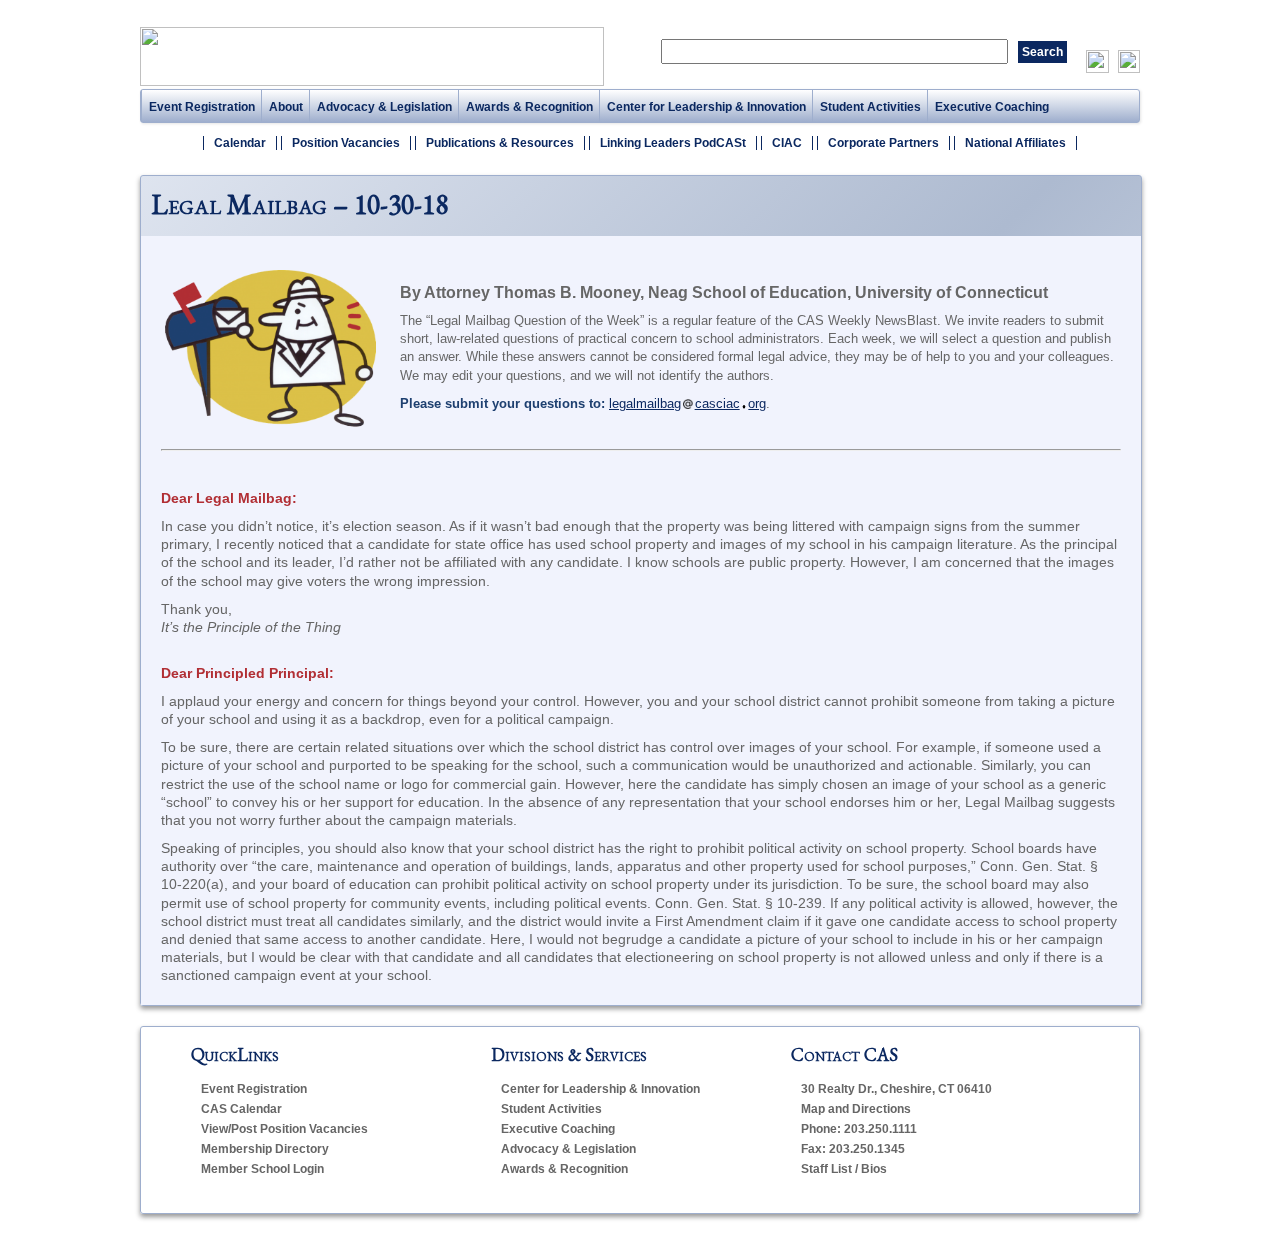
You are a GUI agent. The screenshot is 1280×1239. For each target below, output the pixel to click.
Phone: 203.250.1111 (859, 1129)
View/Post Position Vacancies (284, 1129)
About (286, 107)
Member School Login (262, 1169)
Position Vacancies (346, 143)
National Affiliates (1015, 143)
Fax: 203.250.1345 (853, 1149)
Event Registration (202, 107)
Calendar (240, 143)
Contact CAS (844, 1054)
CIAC (787, 143)
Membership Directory (265, 1149)
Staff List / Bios (844, 1169)
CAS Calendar (241, 1109)
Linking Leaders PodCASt (673, 143)
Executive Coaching (992, 107)
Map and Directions (856, 1109)
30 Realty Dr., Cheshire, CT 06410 (896, 1089)
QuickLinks (235, 1054)
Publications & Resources (500, 143)
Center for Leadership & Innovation (706, 107)
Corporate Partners (883, 143)
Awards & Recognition (529, 107)
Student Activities (870, 107)
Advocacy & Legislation (384, 107)
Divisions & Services (569, 1054)
